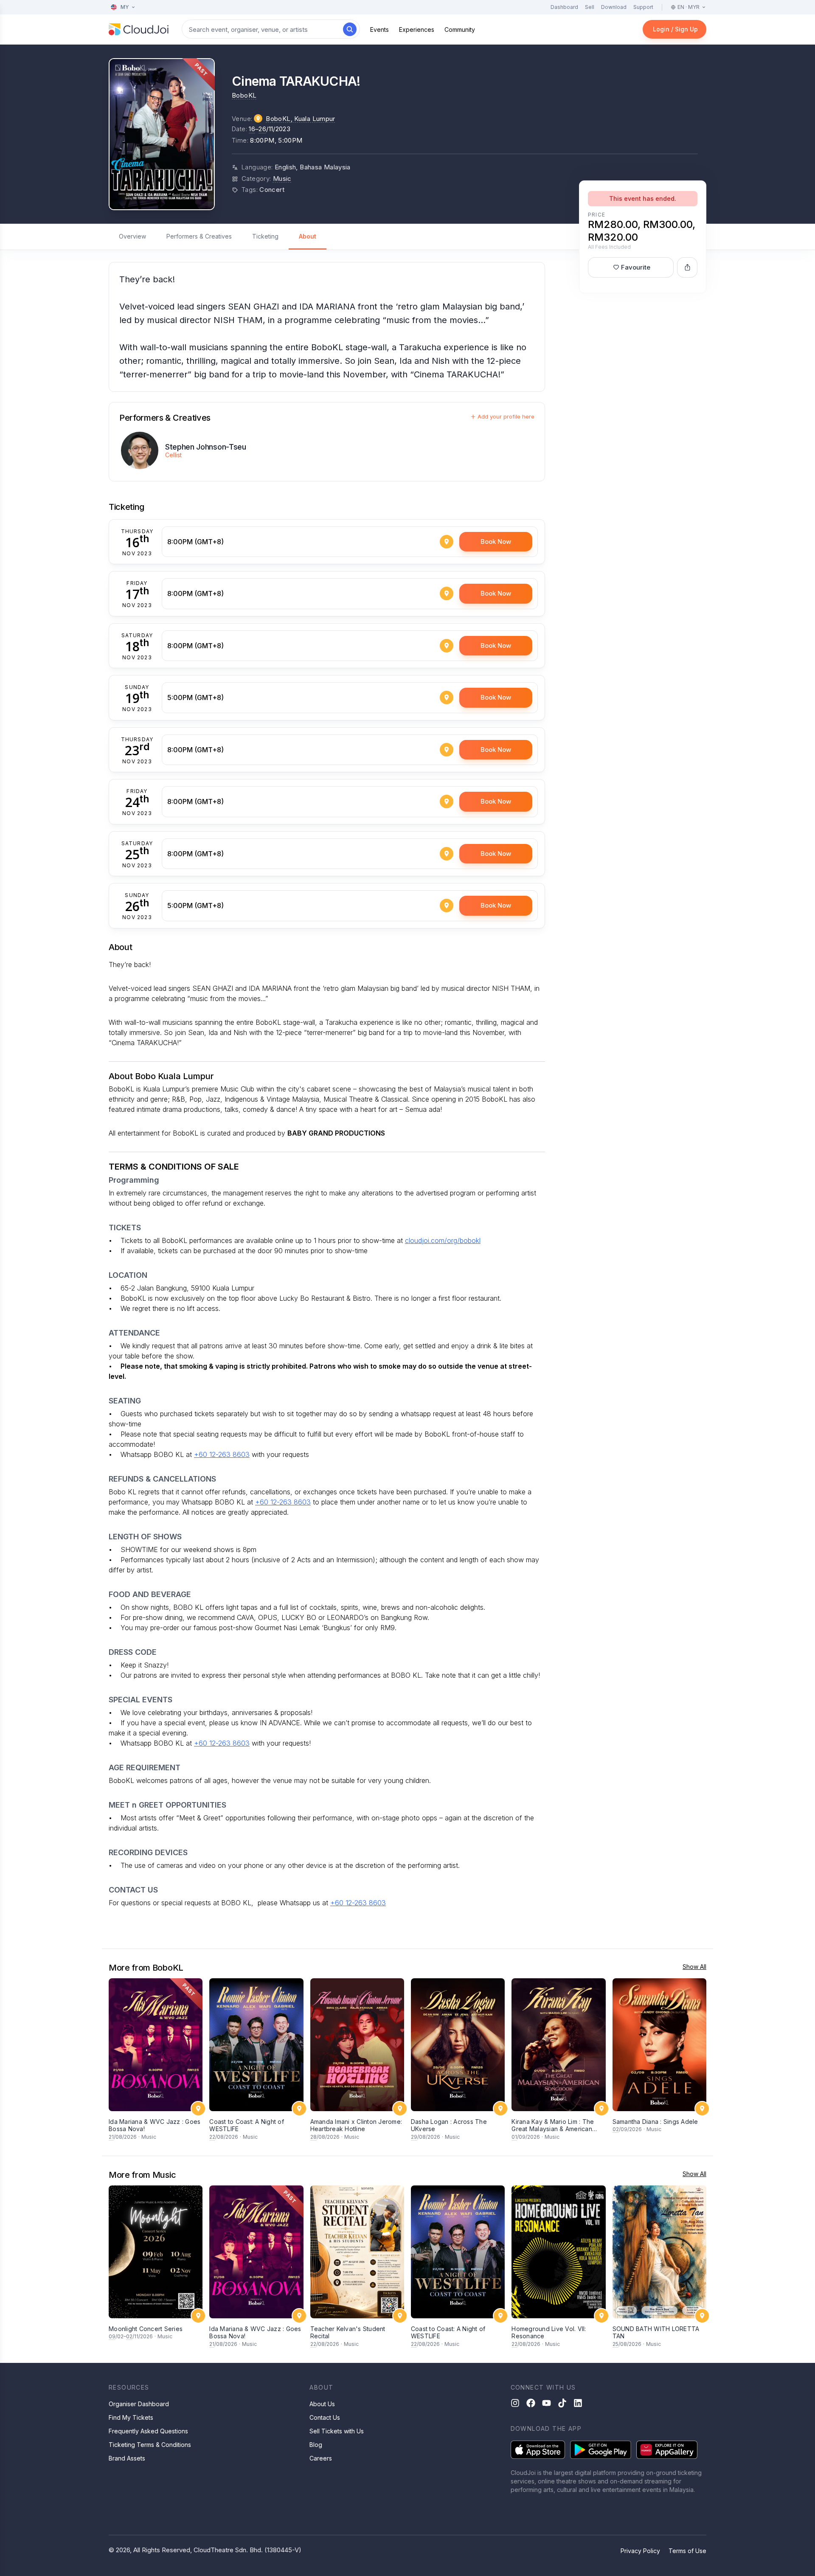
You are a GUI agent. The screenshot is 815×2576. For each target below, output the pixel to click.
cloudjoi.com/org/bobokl (443, 1240)
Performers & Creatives (199, 236)
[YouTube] (547, 2403)
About (308, 236)
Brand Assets (127, 2458)
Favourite (636, 267)
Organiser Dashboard (139, 2404)
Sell (590, 7)
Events (379, 30)
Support (643, 7)
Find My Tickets (131, 2417)
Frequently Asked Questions (148, 2431)
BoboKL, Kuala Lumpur (301, 119)
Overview (132, 236)
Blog (316, 2445)
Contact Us (325, 2417)
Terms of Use (687, 2551)
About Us (322, 2404)
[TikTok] (562, 2403)
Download (614, 7)
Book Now (496, 541)
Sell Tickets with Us (337, 2431)
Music (282, 179)
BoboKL (244, 95)
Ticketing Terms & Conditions (150, 2445)
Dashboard (564, 7)
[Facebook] (531, 2403)
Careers (321, 2458)
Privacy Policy (640, 2551)
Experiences (417, 30)
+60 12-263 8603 (222, 1454)
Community (460, 30)
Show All (694, 1967)
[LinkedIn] (578, 2403)
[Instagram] (515, 2403)
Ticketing (265, 236)
